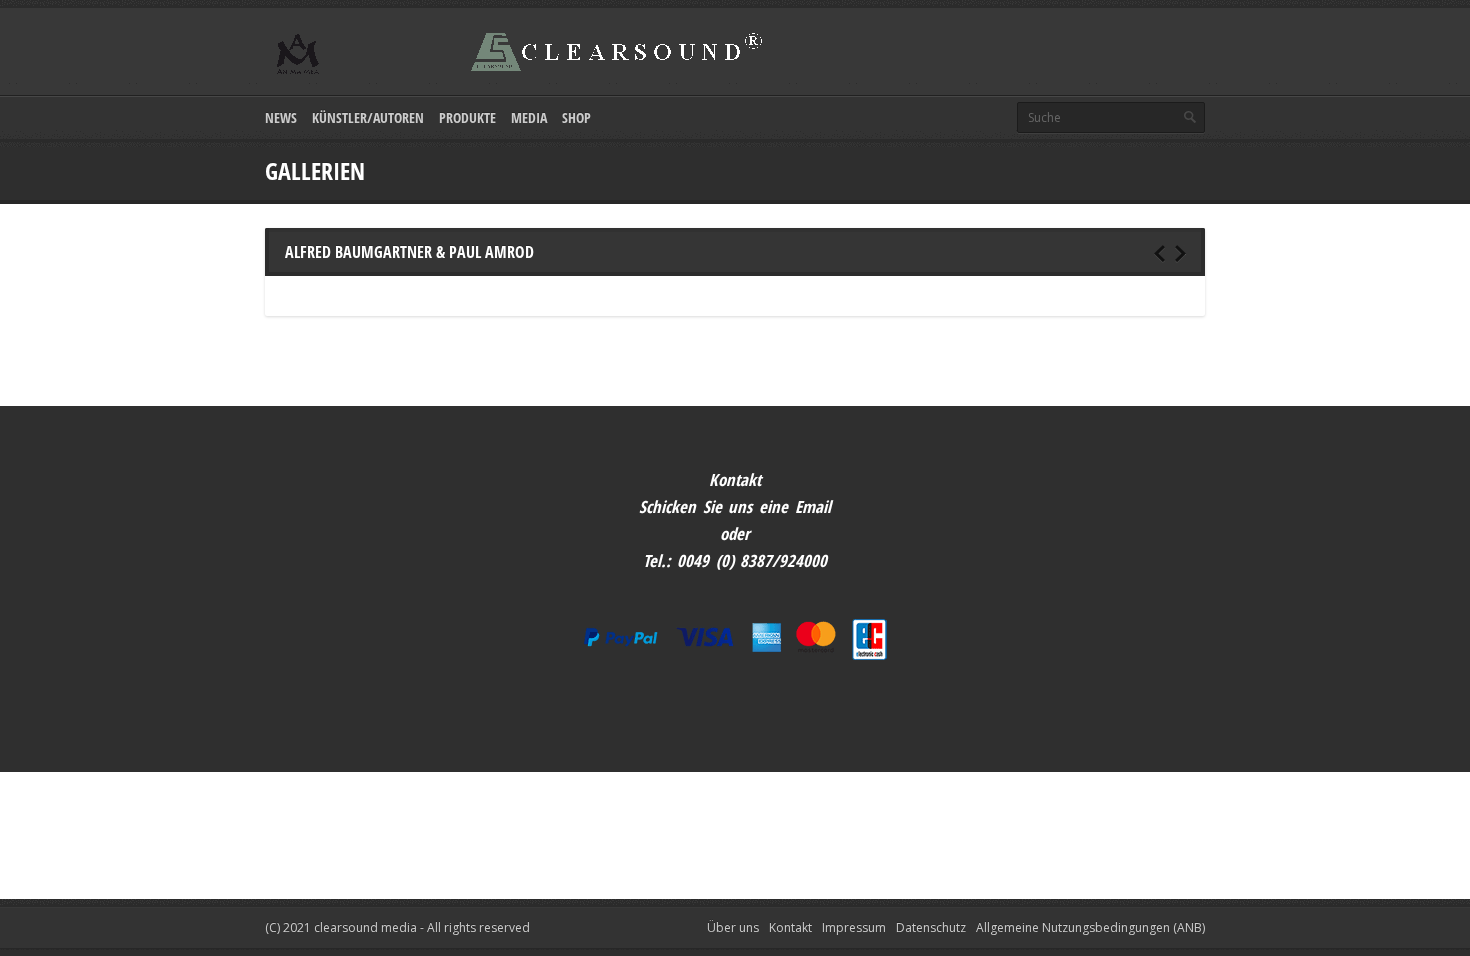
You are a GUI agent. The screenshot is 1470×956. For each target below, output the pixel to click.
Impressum (854, 927)
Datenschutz (931, 927)
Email (813, 506)
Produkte (467, 117)
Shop (576, 117)
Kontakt (790, 927)
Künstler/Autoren (368, 117)
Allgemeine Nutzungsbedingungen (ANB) (1090, 927)
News (281, 117)
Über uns (733, 927)
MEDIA (529, 117)
